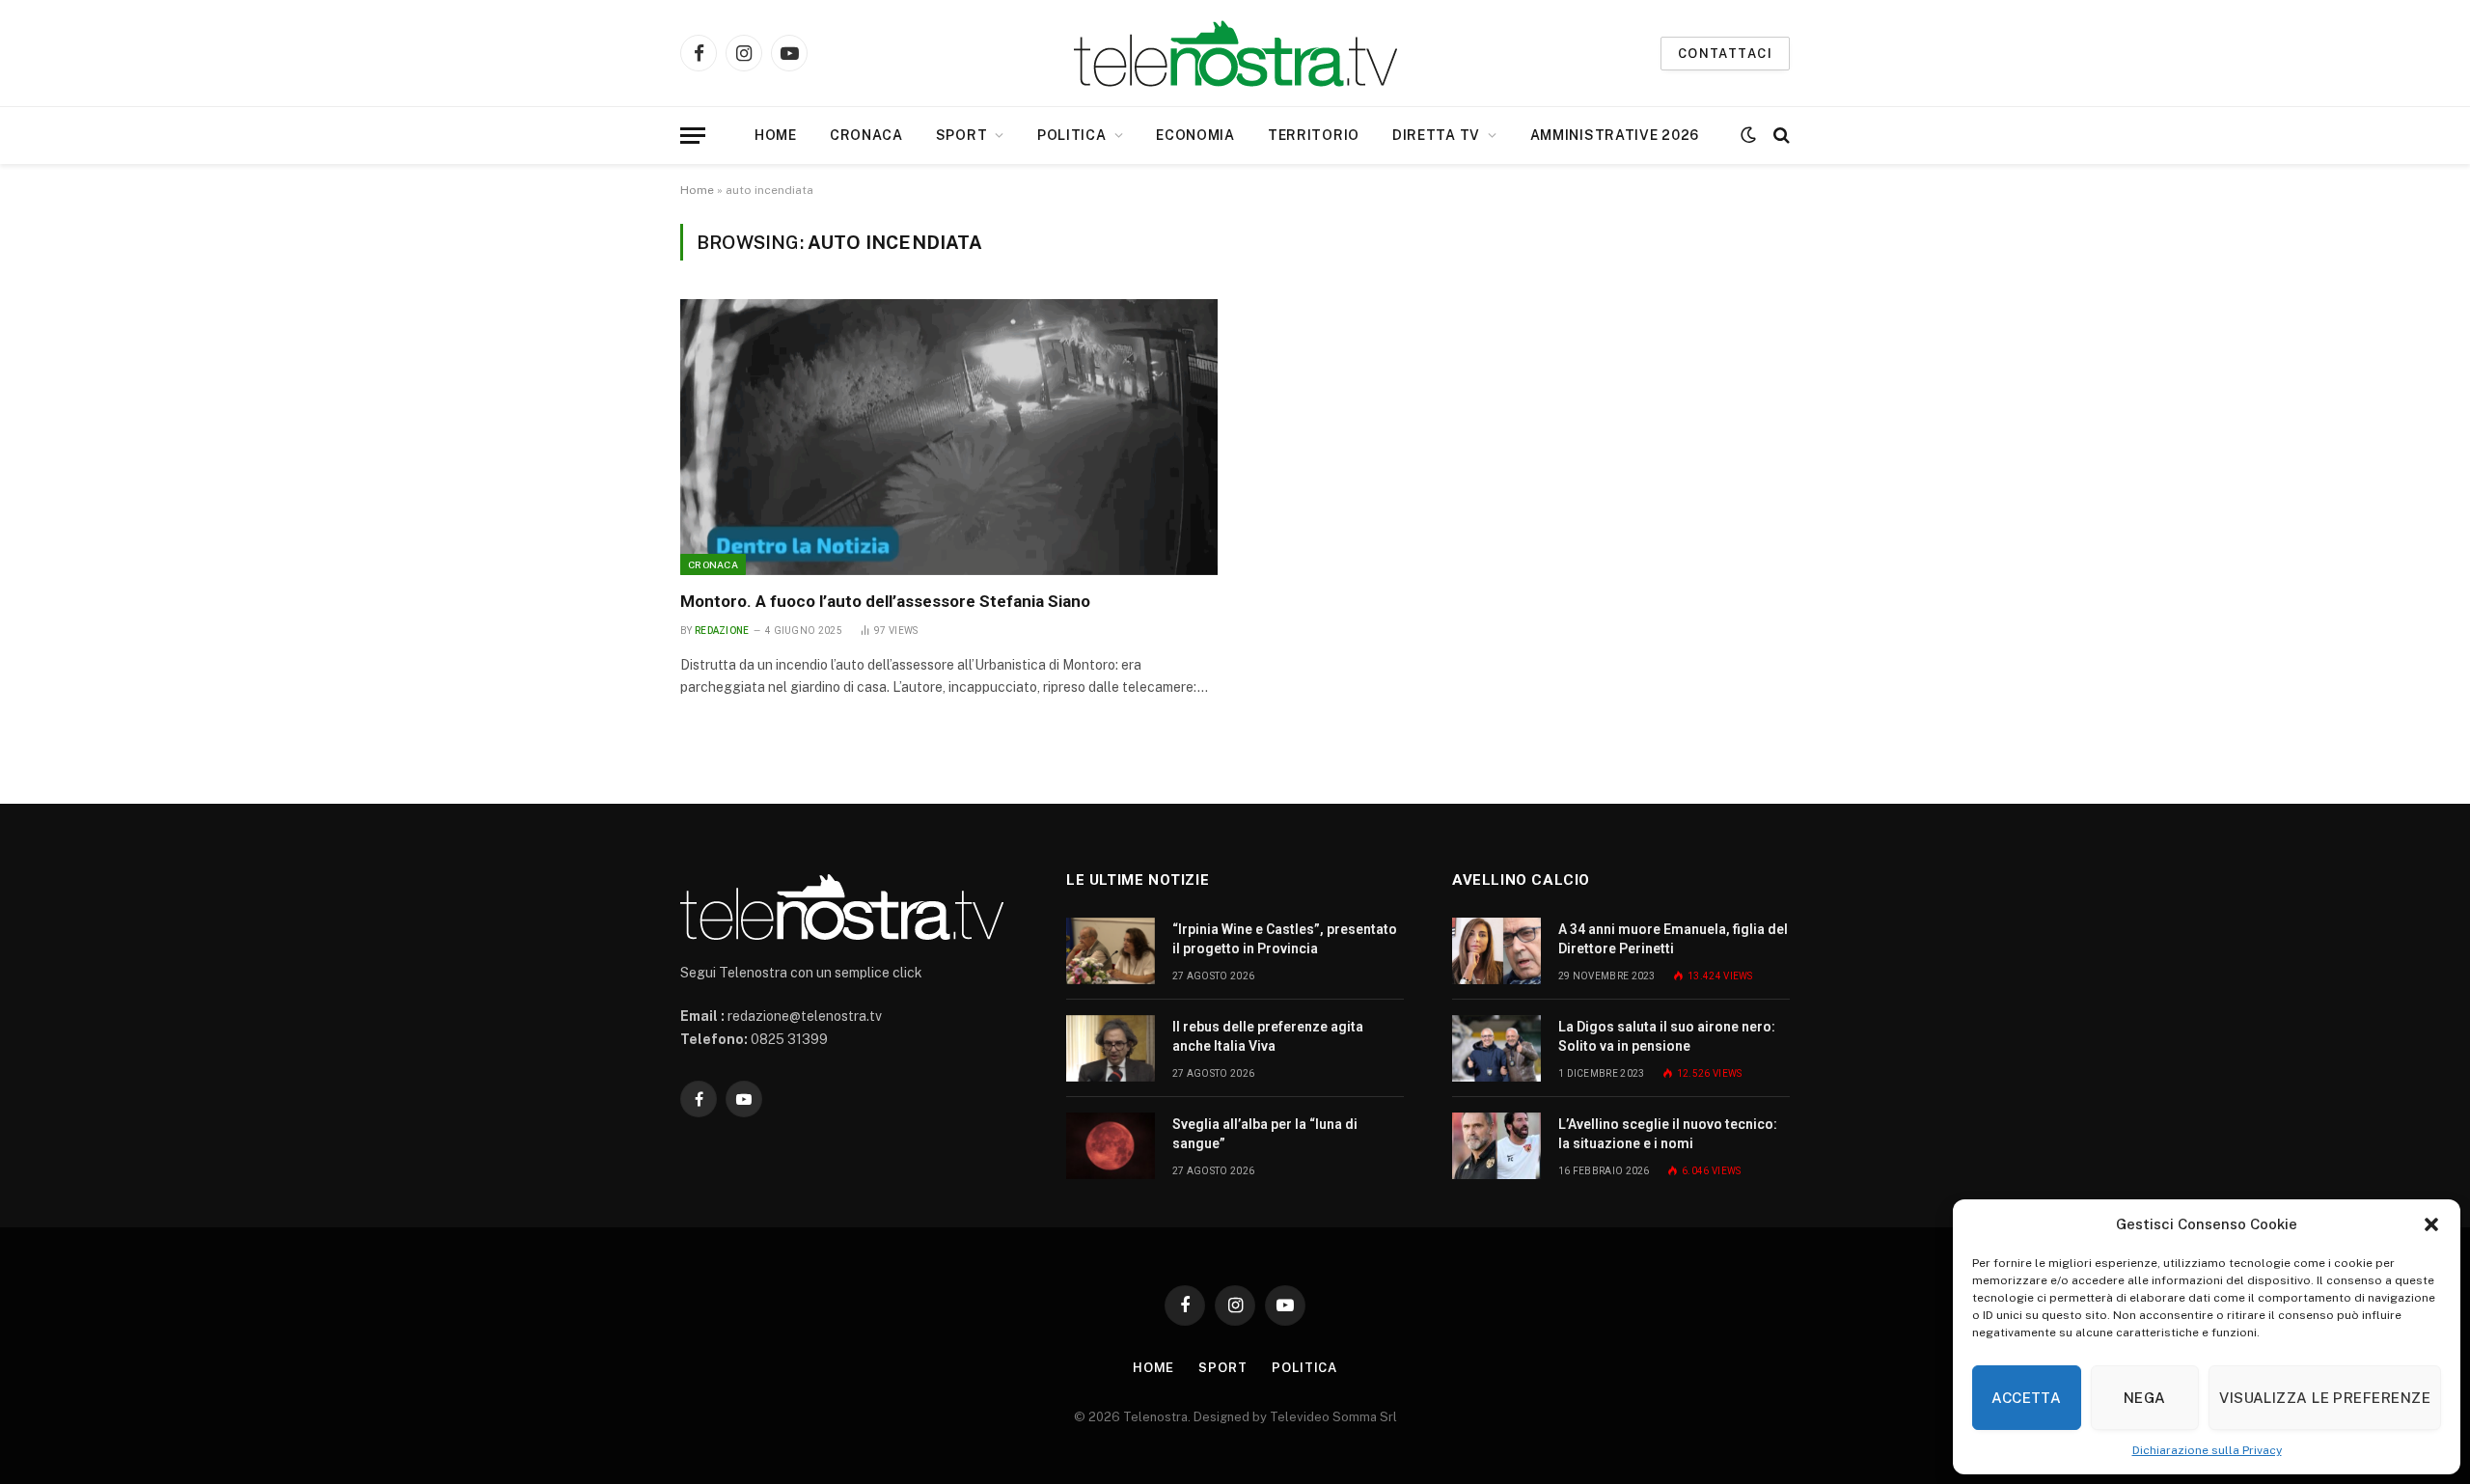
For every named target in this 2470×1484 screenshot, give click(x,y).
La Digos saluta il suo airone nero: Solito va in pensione (1667, 1036)
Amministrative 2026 (1615, 135)
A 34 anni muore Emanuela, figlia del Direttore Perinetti (1673, 939)
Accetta (2026, 1398)
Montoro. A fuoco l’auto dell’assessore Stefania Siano (885, 601)
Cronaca (866, 135)
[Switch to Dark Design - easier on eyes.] (1748, 135)
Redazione (722, 631)
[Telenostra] (1235, 54)
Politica (1072, 135)
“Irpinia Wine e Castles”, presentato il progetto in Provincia (1285, 939)
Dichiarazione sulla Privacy (2207, 1450)
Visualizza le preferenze (2325, 1398)
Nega (2145, 1398)
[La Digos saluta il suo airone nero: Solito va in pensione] (1496, 1048)
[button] (2431, 1224)
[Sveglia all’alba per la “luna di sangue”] (1111, 1146)
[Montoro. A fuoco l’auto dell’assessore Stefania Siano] (949, 437)
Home (776, 135)
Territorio (1314, 135)
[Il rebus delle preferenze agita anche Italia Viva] (1111, 1048)
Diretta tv (1436, 135)
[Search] (1780, 136)
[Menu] (693, 136)
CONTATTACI (1725, 54)
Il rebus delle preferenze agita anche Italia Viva (1268, 1036)
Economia (1195, 135)
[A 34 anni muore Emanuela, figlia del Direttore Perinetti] (1496, 951)
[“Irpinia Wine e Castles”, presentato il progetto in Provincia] (1111, 951)
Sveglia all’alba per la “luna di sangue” (1265, 1134)
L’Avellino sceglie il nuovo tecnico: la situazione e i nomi (1668, 1134)
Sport (962, 135)
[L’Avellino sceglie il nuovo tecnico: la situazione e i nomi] (1496, 1146)
